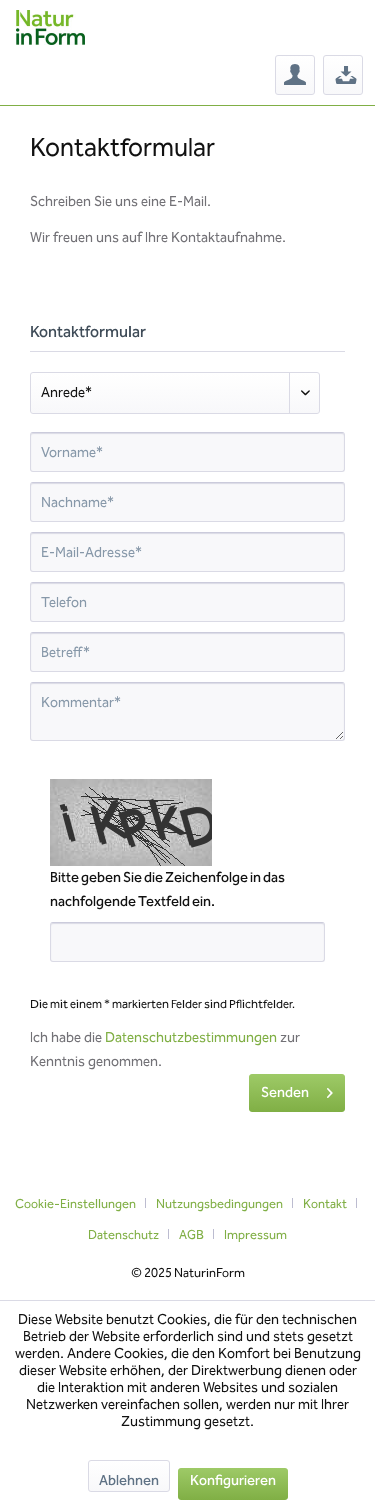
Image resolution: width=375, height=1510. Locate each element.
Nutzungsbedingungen (219, 1203)
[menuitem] (295, 75)
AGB (191, 1234)
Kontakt (325, 1203)
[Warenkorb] (343, 75)
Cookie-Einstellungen (75, 1203)
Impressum (255, 1234)
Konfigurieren (233, 1480)
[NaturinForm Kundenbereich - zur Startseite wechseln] (50, 27)
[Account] (295, 75)
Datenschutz (123, 1234)
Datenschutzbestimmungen (191, 1037)
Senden (285, 1092)
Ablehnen (129, 1480)
